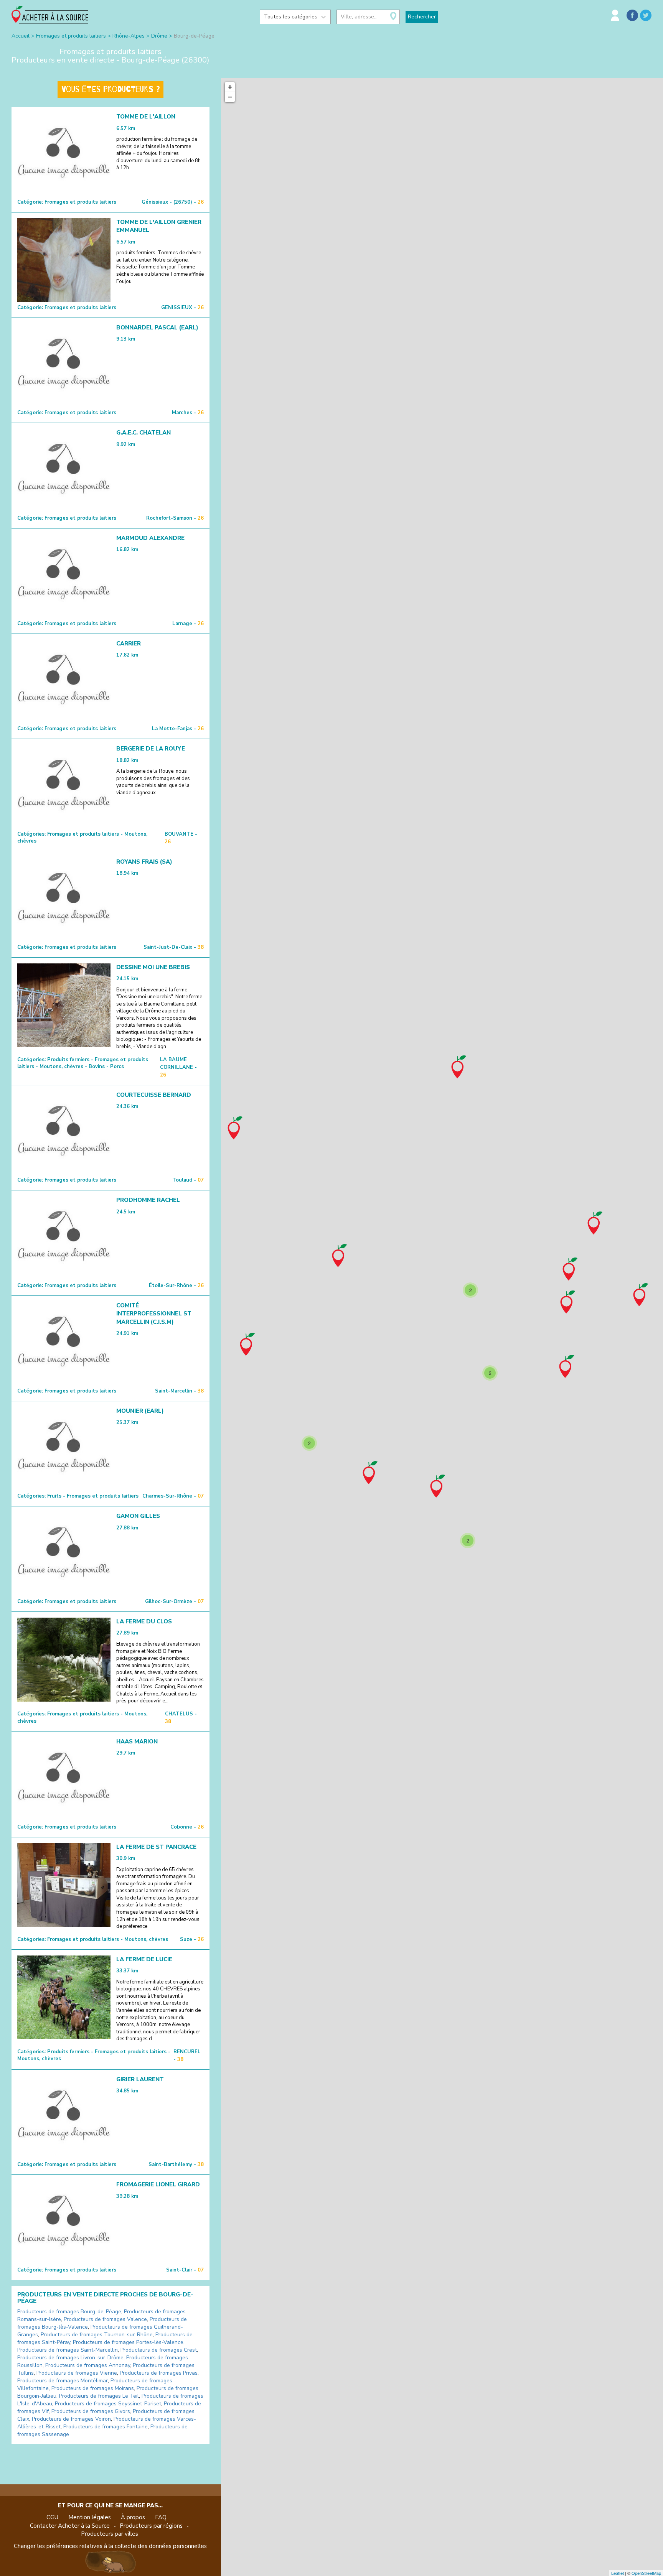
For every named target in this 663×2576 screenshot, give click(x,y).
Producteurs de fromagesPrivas (159, 2373)
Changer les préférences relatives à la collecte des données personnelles (110, 2546)
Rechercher (422, 17)
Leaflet (618, 2573)
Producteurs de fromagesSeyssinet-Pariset (108, 2404)
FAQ (161, 2517)
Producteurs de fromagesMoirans (93, 2388)
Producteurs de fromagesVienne (77, 2373)
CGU (52, 2517)
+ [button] (230, 87)
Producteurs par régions (151, 2526)
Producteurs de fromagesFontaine (106, 2427)
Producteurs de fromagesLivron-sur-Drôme (70, 2358)
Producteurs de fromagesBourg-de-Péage (69, 2312)
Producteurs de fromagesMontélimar (63, 2381)
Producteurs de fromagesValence (105, 2319)
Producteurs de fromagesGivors (91, 2411)
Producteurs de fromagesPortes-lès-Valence (128, 2342)
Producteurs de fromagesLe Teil (99, 2396)
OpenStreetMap (646, 2573)
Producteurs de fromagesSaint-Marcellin (68, 2350)
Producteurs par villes (110, 2534)
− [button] (230, 97)
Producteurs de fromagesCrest (159, 2350)
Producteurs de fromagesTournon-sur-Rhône (97, 2335)
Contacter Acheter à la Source (70, 2526)
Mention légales (90, 2517)
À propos (133, 2517)
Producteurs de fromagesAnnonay (88, 2365)
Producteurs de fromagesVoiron (71, 2419)
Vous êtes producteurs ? (110, 89)
